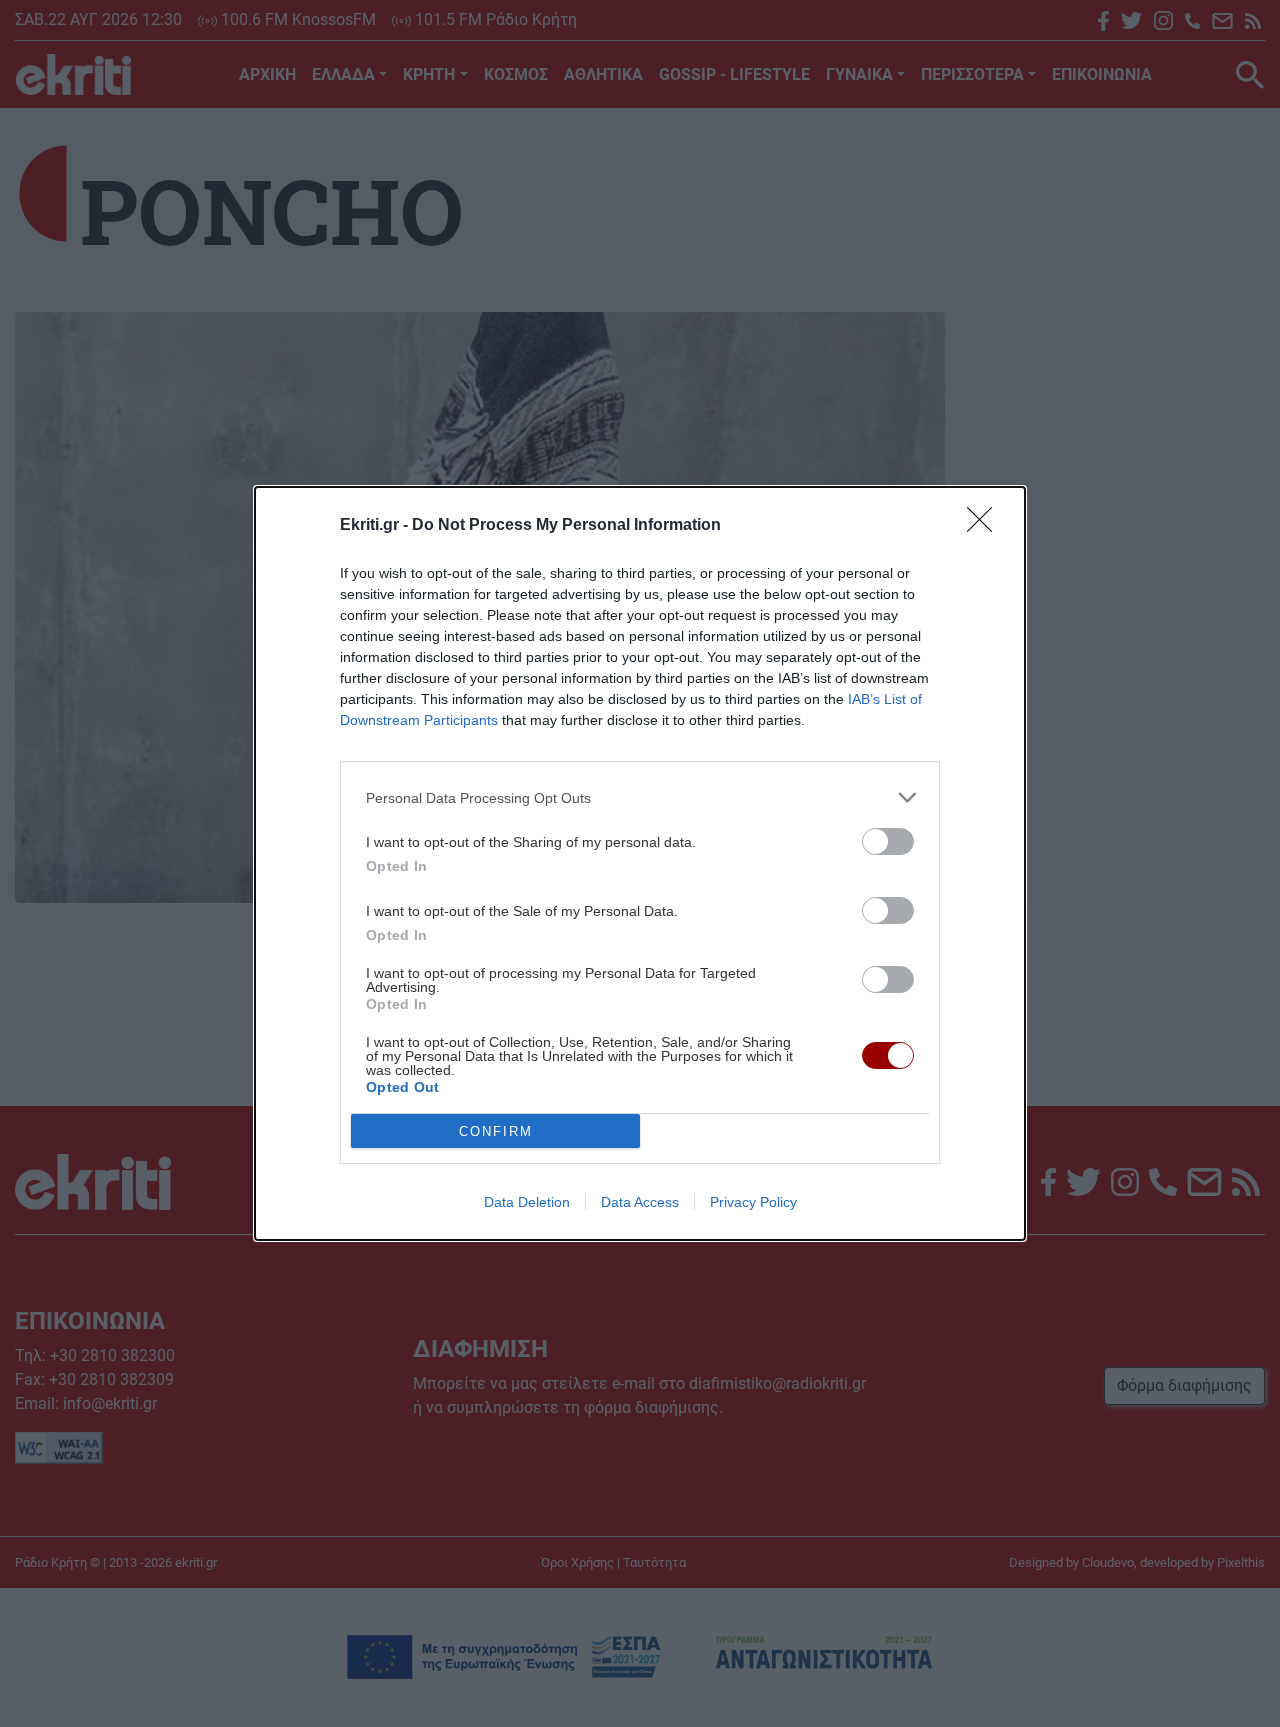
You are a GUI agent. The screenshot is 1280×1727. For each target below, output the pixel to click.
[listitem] (640, 797)
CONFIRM (496, 1131)
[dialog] (640, 863)
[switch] (888, 841)
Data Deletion (527, 1202)
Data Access (640, 1202)
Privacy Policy (753, 1202)
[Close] (986, 526)
